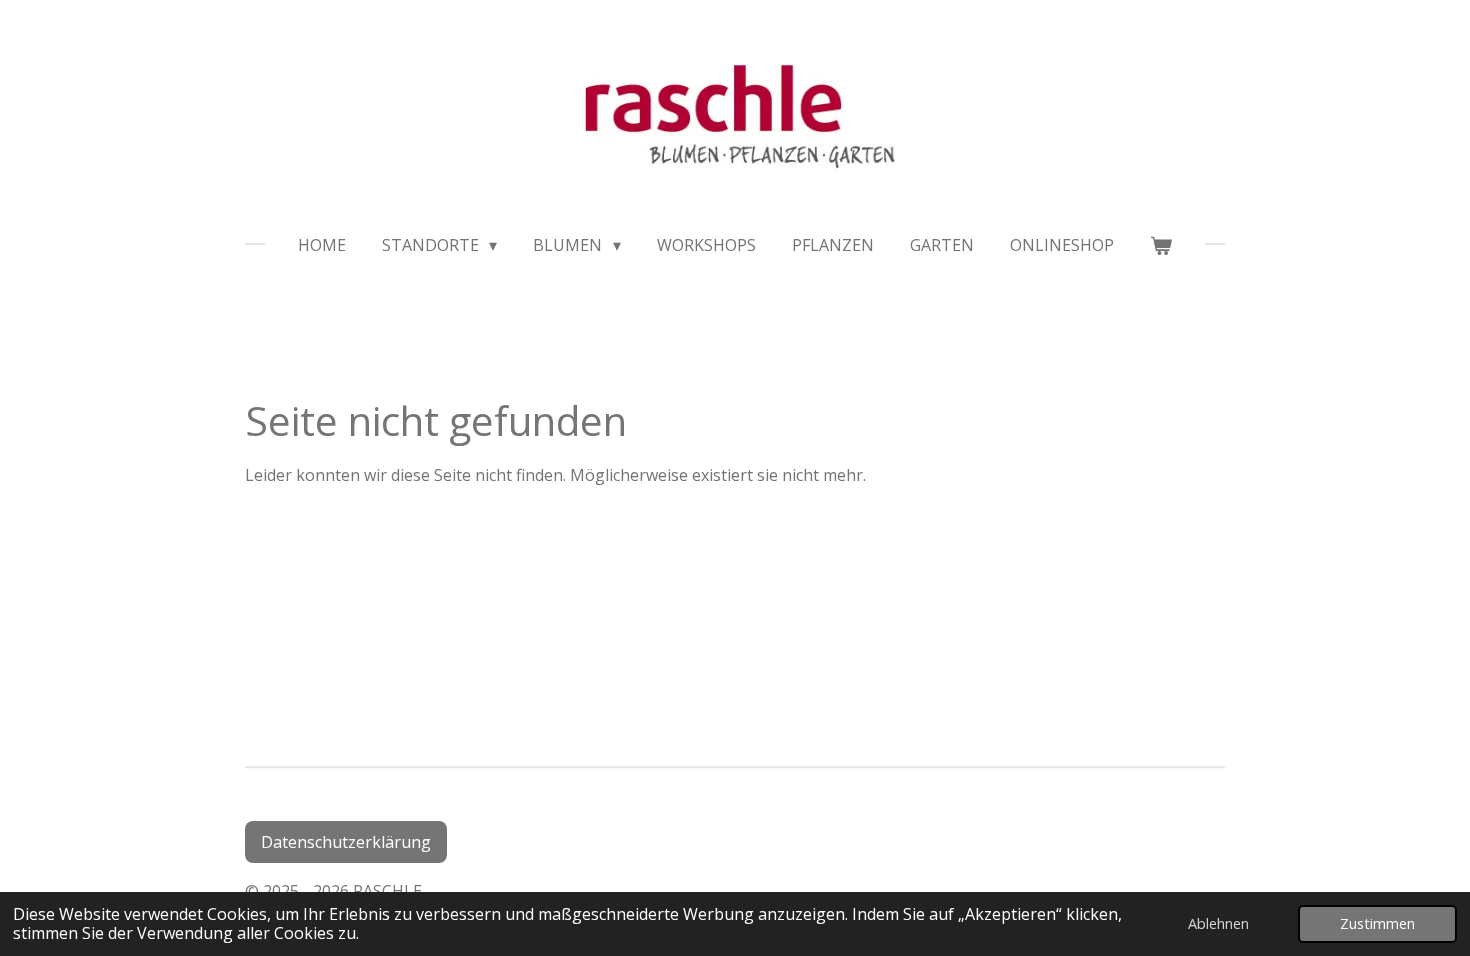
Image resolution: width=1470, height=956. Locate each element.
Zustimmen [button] (1377, 923)
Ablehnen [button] (1218, 923)
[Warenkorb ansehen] (1161, 245)
